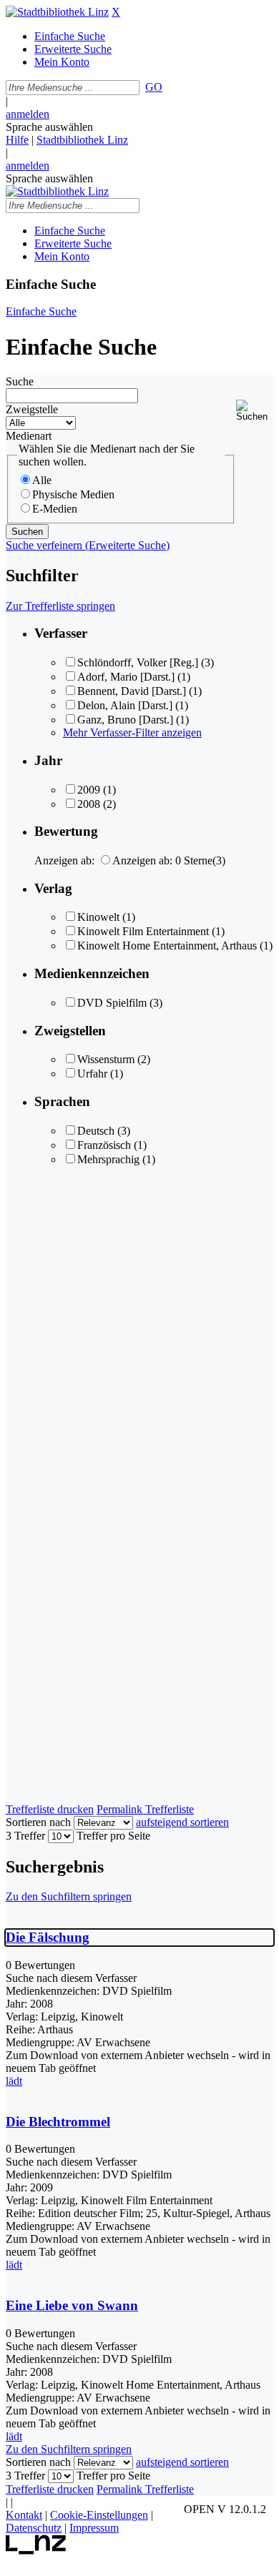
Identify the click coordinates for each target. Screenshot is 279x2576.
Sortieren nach (38, 1822)
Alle (42, 480)
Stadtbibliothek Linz (82, 140)
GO (154, 87)
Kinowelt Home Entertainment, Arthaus (167, 946)
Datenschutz (34, 2528)
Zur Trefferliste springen (60, 606)
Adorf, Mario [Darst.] (126, 677)
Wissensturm (106, 1059)
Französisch (104, 1145)
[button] (255, 411)
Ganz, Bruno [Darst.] (125, 720)
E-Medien (55, 509)
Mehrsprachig (110, 1159)
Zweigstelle (32, 409)
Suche (20, 381)
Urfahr (92, 1074)
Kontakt (24, 2515)
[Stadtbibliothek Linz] (57, 12)
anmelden (28, 114)
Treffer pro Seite (113, 1836)
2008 (89, 804)
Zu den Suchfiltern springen (69, 1896)
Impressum (94, 2528)
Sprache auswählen (49, 127)
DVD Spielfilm (112, 1003)
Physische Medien (73, 494)
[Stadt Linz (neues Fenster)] (36, 2551)
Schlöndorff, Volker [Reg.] (138, 662)
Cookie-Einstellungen (99, 2515)
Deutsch (96, 1131)
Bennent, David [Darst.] (132, 691)
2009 (89, 790)
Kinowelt (98, 917)
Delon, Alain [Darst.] (125, 705)
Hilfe (17, 140)
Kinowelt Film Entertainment (143, 931)
